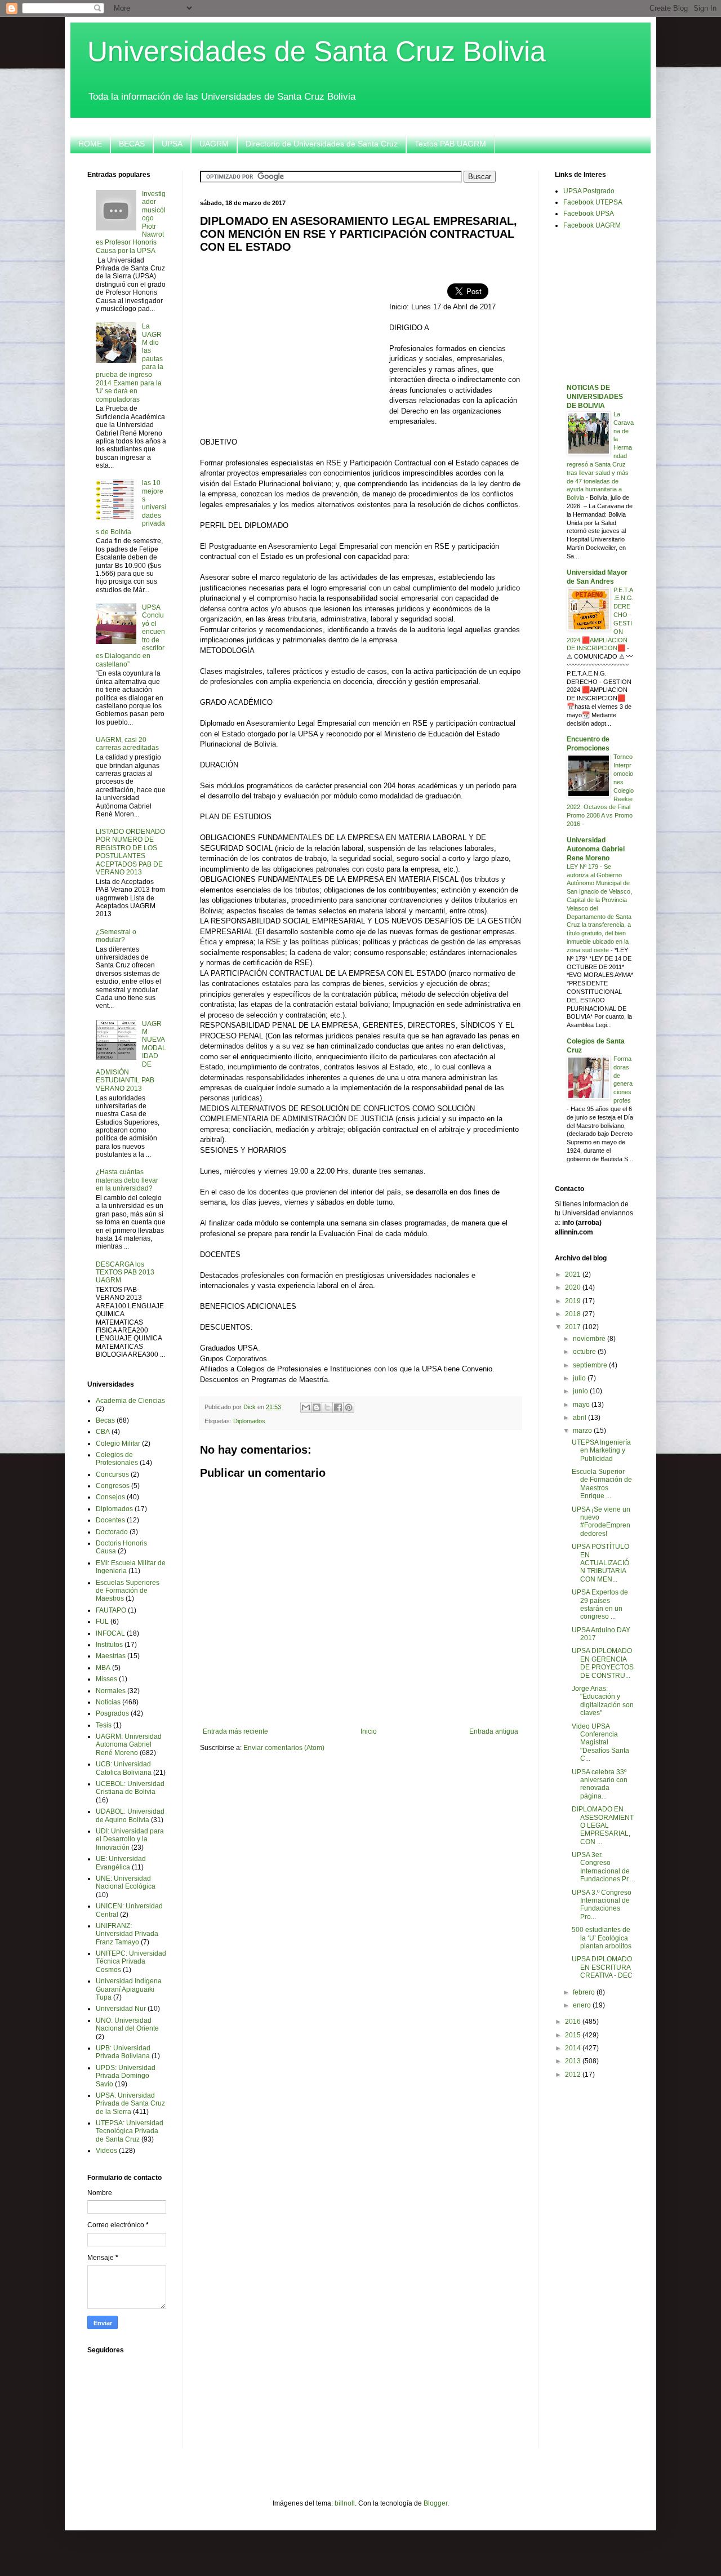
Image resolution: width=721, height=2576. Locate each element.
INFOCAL (110, 1633)
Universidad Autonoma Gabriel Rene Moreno (596, 849)
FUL (102, 1622)
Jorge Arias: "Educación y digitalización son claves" (603, 1701)
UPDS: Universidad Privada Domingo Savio (126, 2076)
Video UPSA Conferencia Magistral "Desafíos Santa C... (600, 1743)
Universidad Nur (121, 2009)
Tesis (104, 1725)
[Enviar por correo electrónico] (306, 1407)
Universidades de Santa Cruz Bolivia (317, 51)
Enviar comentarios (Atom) (284, 1748)
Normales (111, 1691)
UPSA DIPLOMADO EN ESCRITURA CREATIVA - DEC (602, 1967)
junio (581, 1391)
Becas (105, 1420)
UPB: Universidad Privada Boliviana (123, 2052)
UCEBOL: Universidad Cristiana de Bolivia (130, 1788)
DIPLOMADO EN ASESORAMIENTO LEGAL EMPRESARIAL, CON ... (603, 1826)
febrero (585, 1992)
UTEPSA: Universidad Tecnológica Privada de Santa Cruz (130, 2131)
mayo (582, 1405)
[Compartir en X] (327, 1407)
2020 (574, 1287)
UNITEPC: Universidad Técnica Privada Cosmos (131, 1962)
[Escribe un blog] (317, 1407)
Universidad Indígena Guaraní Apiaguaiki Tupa (129, 1989)
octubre (585, 1352)
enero (583, 2005)
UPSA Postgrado (589, 191)
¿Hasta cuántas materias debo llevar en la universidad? (127, 1180)
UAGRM (214, 144)
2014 (574, 2048)
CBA (103, 1432)
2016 (574, 2022)
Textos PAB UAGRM (450, 144)
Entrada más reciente (235, 1731)
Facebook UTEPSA (593, 202)
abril (580, 1418)
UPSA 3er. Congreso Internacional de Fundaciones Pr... (602, 1867)
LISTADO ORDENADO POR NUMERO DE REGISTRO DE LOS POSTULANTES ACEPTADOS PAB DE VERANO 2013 (130, 852)
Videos (106, 2151)
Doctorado (112, 1532)
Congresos (113, 1486)
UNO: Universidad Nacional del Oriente (127, 2024)
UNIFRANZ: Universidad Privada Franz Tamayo (127, 1934)
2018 (574, 1314)
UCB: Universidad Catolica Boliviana (124, 1768)
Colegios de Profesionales (117, 1459)
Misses (106, 1679)
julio (580, 1378)
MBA (103, 1668)
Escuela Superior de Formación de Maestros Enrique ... (602, 1484)
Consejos (110, 1497)
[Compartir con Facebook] (338, 1407)
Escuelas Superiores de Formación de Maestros (128, 1591)
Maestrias (111, 1656)
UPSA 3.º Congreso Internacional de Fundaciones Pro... (602, 1905)
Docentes (110, 1520)
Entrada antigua (494, 1731)
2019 (574, 1301)
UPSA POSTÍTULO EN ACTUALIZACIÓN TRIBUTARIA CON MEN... (600, 1563)
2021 (574, 1274)
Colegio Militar (118, 1444)
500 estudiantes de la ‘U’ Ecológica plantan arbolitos (602, 1938)
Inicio (369, 1731)
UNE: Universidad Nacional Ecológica (126, 1882)
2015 (574, 2035)
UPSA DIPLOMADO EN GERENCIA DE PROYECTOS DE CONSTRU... (603, 1663)
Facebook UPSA (589, 214)
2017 (574, 1327)
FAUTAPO (111, 1610)
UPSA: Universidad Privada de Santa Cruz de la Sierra (130, 2104)
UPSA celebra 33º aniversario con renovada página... (600, 1784)
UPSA (172, 144)
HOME (90, 144)
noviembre (590, 1339)
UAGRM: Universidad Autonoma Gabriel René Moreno (129, 1745)
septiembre (591, 1365)
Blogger (435, 2503)
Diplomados (249, 1421)
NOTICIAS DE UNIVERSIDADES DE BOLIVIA (595, 397)
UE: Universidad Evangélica (121, 1863)
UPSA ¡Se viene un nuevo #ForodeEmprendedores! (601, 1522)
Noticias (108, 1702)
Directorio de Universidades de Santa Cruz (322, 144)
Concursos (112, 1474)
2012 (574, 2075)
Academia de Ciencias (130, 1401)
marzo (583, 1431)
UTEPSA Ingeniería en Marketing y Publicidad (601, 1451)
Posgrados (112, 1713)
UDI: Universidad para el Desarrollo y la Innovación (130, 1839)
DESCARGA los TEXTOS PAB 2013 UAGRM (125, 1273)
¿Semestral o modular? (116, 936)
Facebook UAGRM (592, 225)
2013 (574, 2061)
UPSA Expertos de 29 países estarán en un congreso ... (600, 1604)
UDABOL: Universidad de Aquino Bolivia (130, 1815)
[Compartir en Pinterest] (349, 1407)
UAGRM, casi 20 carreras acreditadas (127, 744)
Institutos (109, 1645)
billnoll (345, 2503)
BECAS (132, 144)
